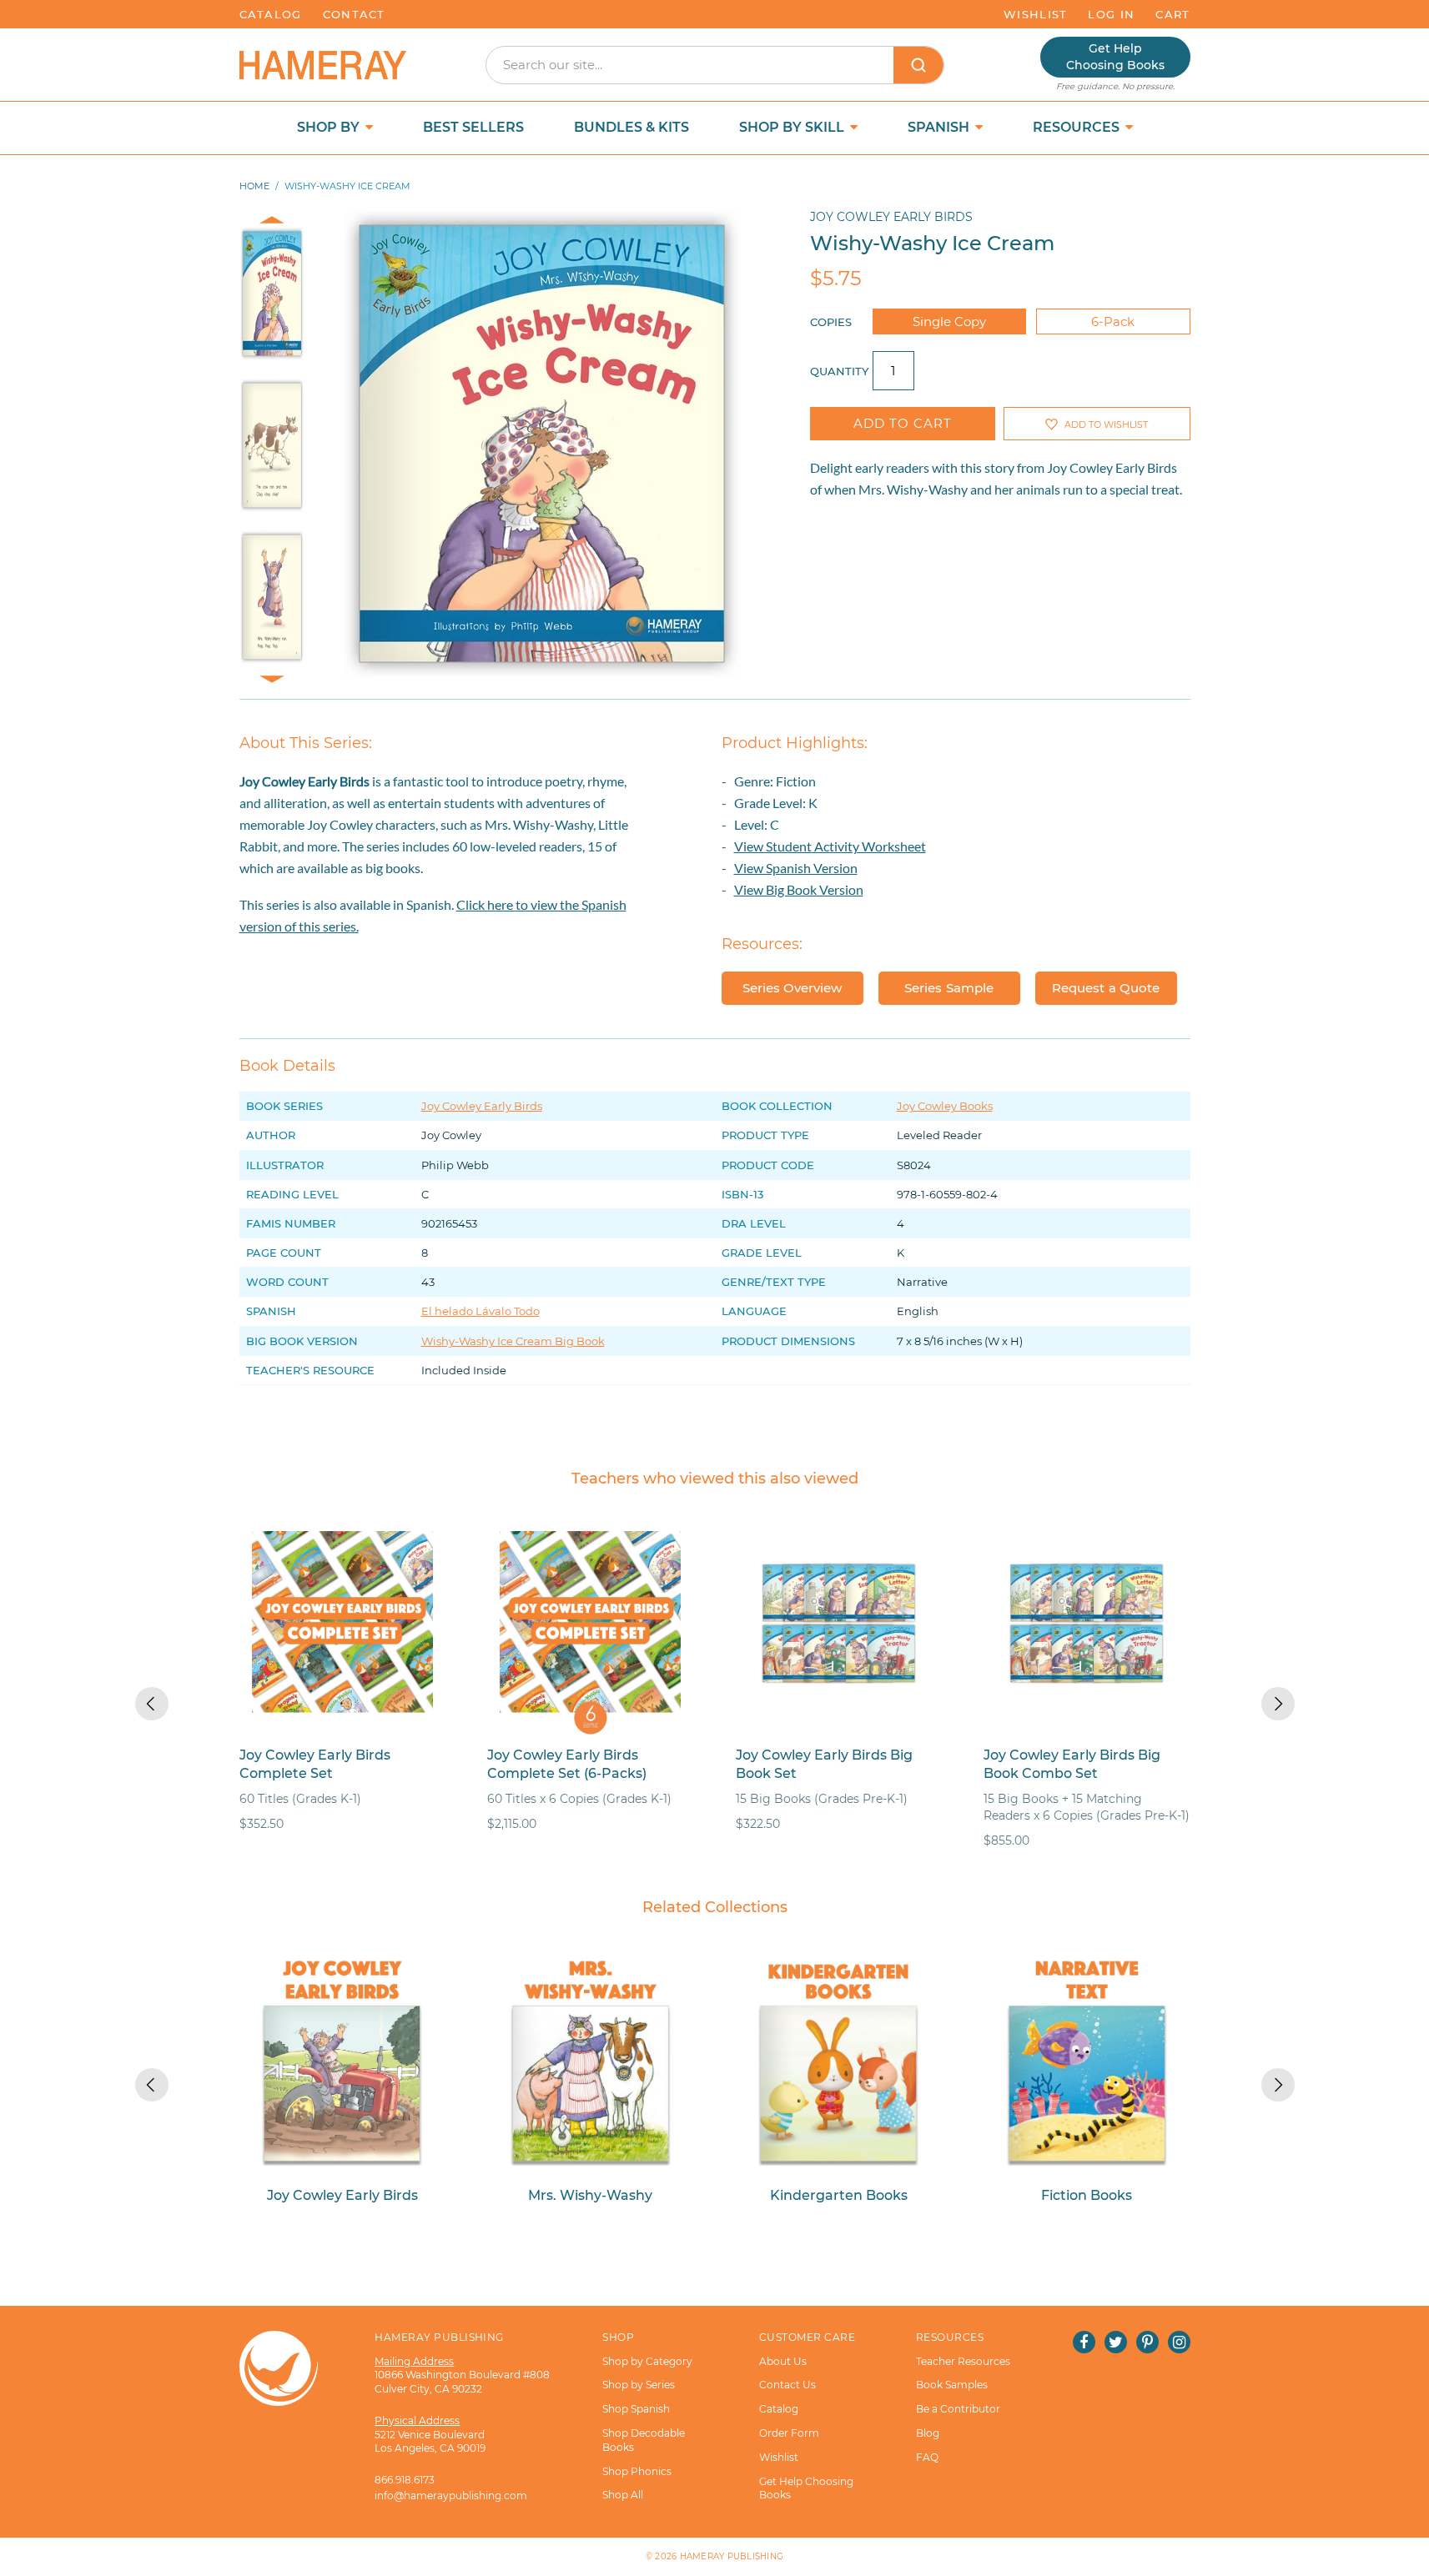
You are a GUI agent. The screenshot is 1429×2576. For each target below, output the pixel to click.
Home (254, 186)
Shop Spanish (636, 2409)
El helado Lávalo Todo (481, 1311)
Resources (1078, 127)
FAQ (927, 2457)
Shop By (330, 127)
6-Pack (1113, 321)
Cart (1172, 14)
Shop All (623, 2495)
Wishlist (1035, 14)
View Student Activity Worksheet (830, 846)
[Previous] (152, 1704)
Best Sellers (473, 127)
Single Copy (949, 321)
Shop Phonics (637, 2471)
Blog (928, 2433)
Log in (1111, 14)
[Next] (1278, 1704)
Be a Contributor (958, 2409)
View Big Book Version (799, 889)
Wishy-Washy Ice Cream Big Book (513, 1341)
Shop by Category (647, 2361)
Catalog (271, 14)
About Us (783, 2361)
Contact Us (787, 2385)
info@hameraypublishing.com (451, 2496)
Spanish (940, 127)
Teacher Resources (963, 2361)
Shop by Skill (793, 127)
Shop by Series (639, 2385)
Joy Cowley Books (945, 1106)
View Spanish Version (796, 868)
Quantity (839, 371)
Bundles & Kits (631, 127)
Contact (354, 14)
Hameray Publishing (732, 2556)
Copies (831, 322)
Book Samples (952, 2385)
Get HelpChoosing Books (1115, 57)
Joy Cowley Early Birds (891, 217)
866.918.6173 (405, 2480)
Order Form (789, 2433)
